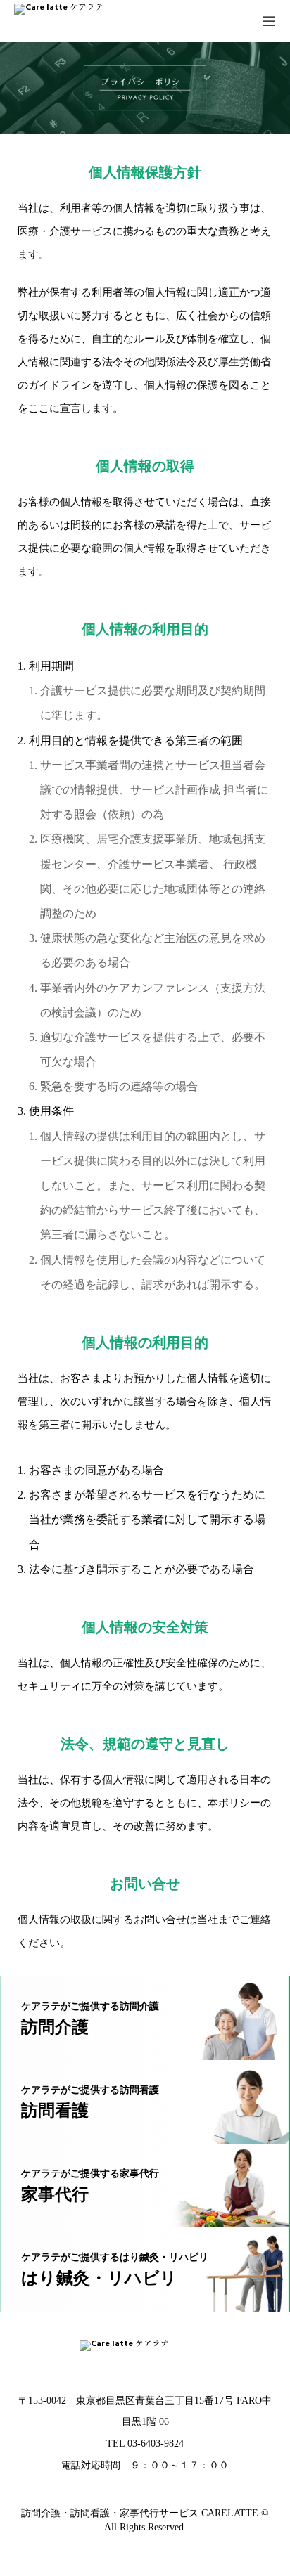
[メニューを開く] (269, 21)
